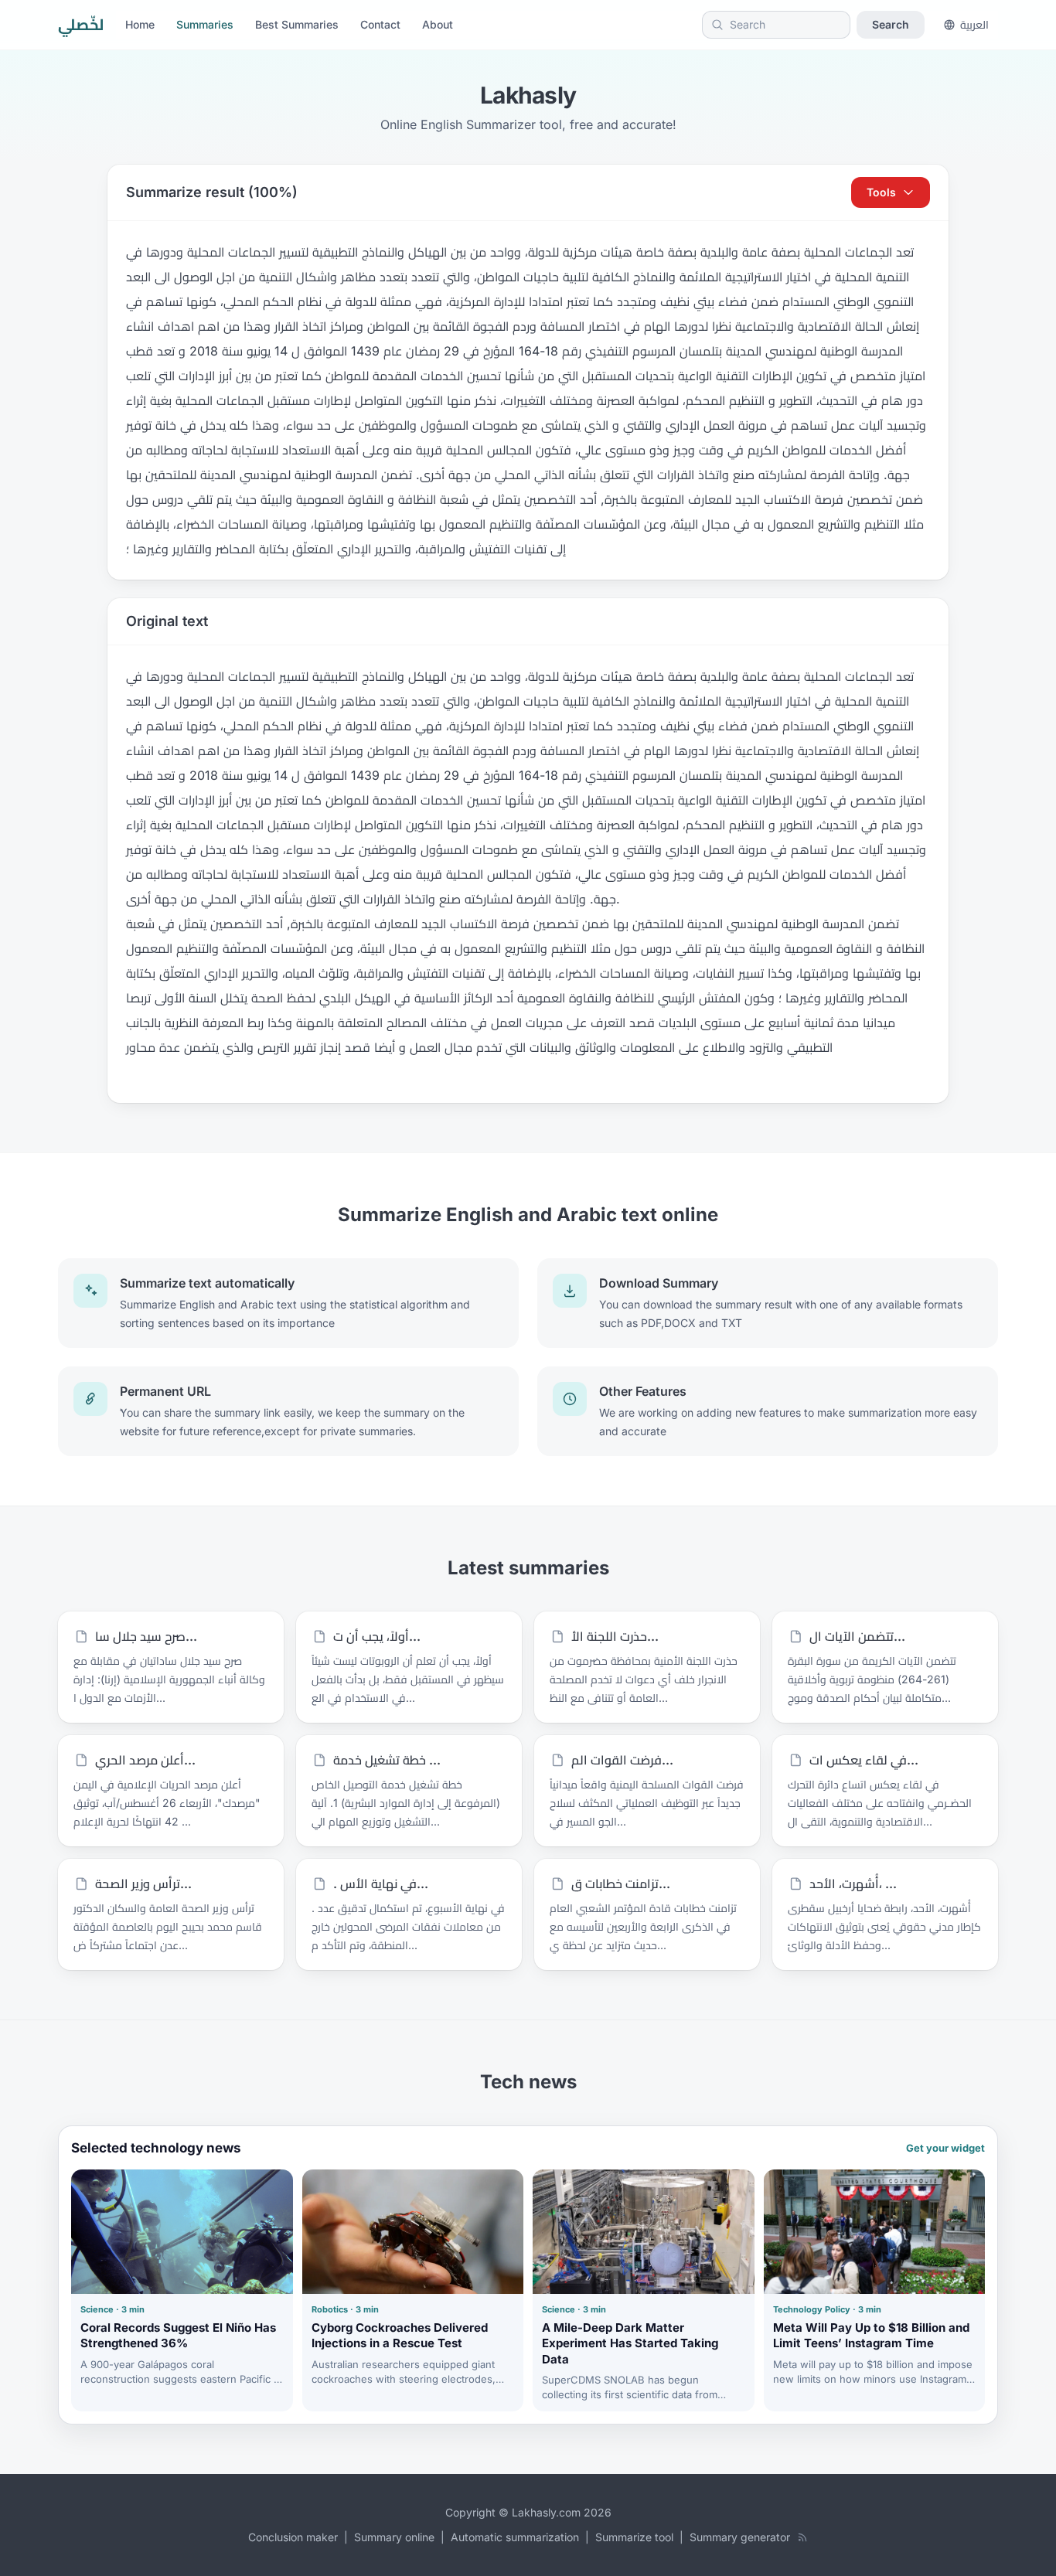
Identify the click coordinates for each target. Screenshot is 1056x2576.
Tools (881, 192)
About (438, 24)
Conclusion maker (293, 2537)
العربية (974, 24)
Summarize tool (634, 2537)
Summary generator (740, 2537)
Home (140, 24)
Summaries (205, 24)
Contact (380, 24)
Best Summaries (297, 24)
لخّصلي (81, 25)
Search (891, 24)
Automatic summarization (515, 2537)
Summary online (394, 2537)
